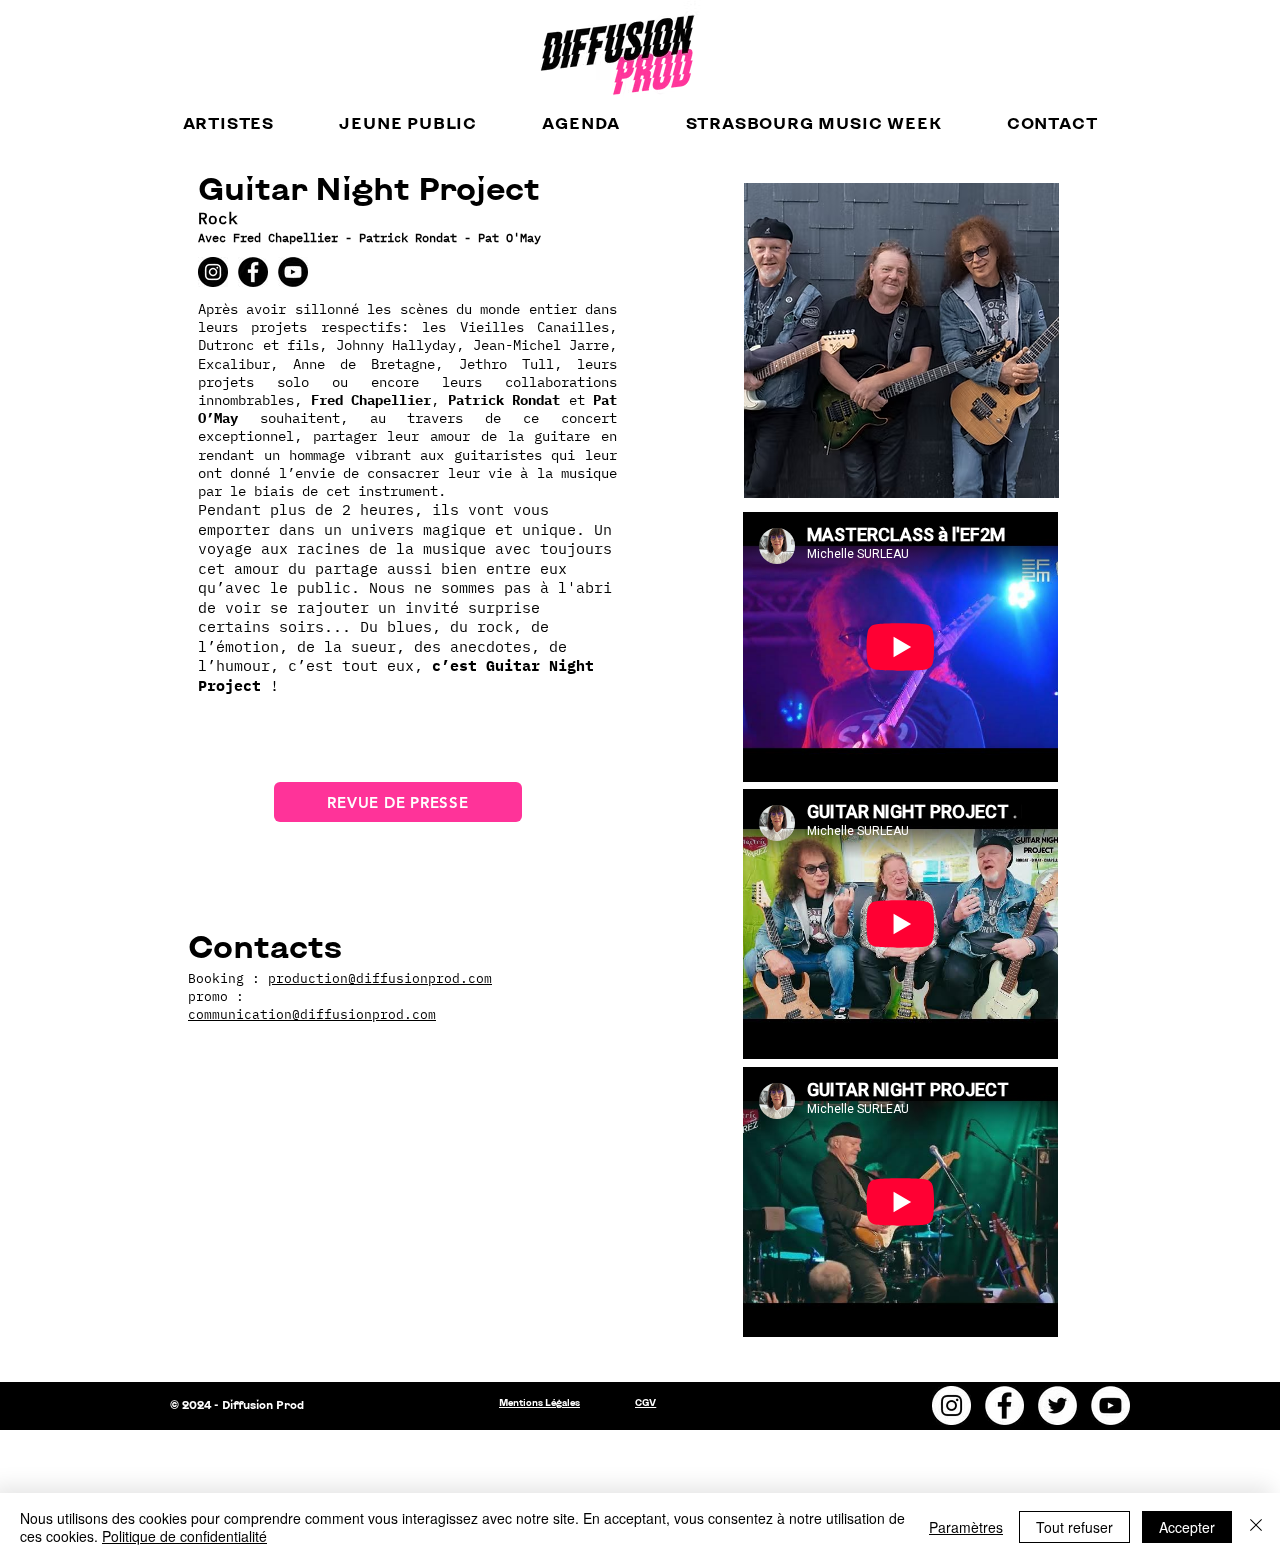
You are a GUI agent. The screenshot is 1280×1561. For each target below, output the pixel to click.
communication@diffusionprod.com (312, 1014)
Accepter (1187, 1527)
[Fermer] (1256, 1527)
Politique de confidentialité (184, 1536)
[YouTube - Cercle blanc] (1110, 1405)
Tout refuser (1074, 1527)
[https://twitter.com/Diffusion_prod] (1057, 1405)
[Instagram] (213, 272)
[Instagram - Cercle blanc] (951, 1405)
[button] (228, 122)
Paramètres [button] (966, 1527)
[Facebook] (253, 272)
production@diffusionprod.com (380, 978)
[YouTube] (293, 272)
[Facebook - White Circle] (1004, 1405)
